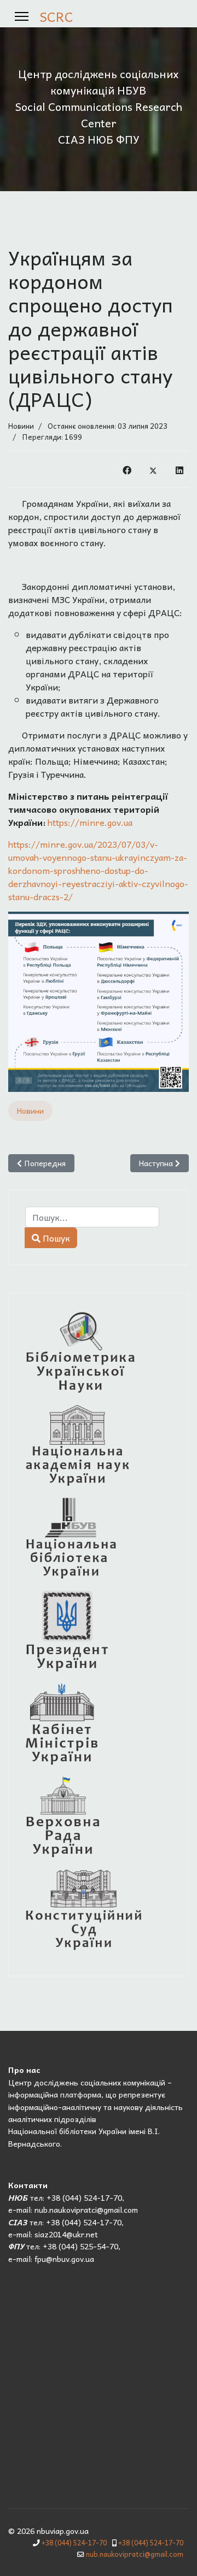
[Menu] (22, 16)
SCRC (56, 16)
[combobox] (92, 1217)
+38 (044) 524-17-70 (74, 2543)
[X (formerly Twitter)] (153, 469)
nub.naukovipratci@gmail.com (135, 2554)
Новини (21, 426)
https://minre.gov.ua (90, 822)
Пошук (55, 1238)
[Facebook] (127, 469)
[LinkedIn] (179, 469)
